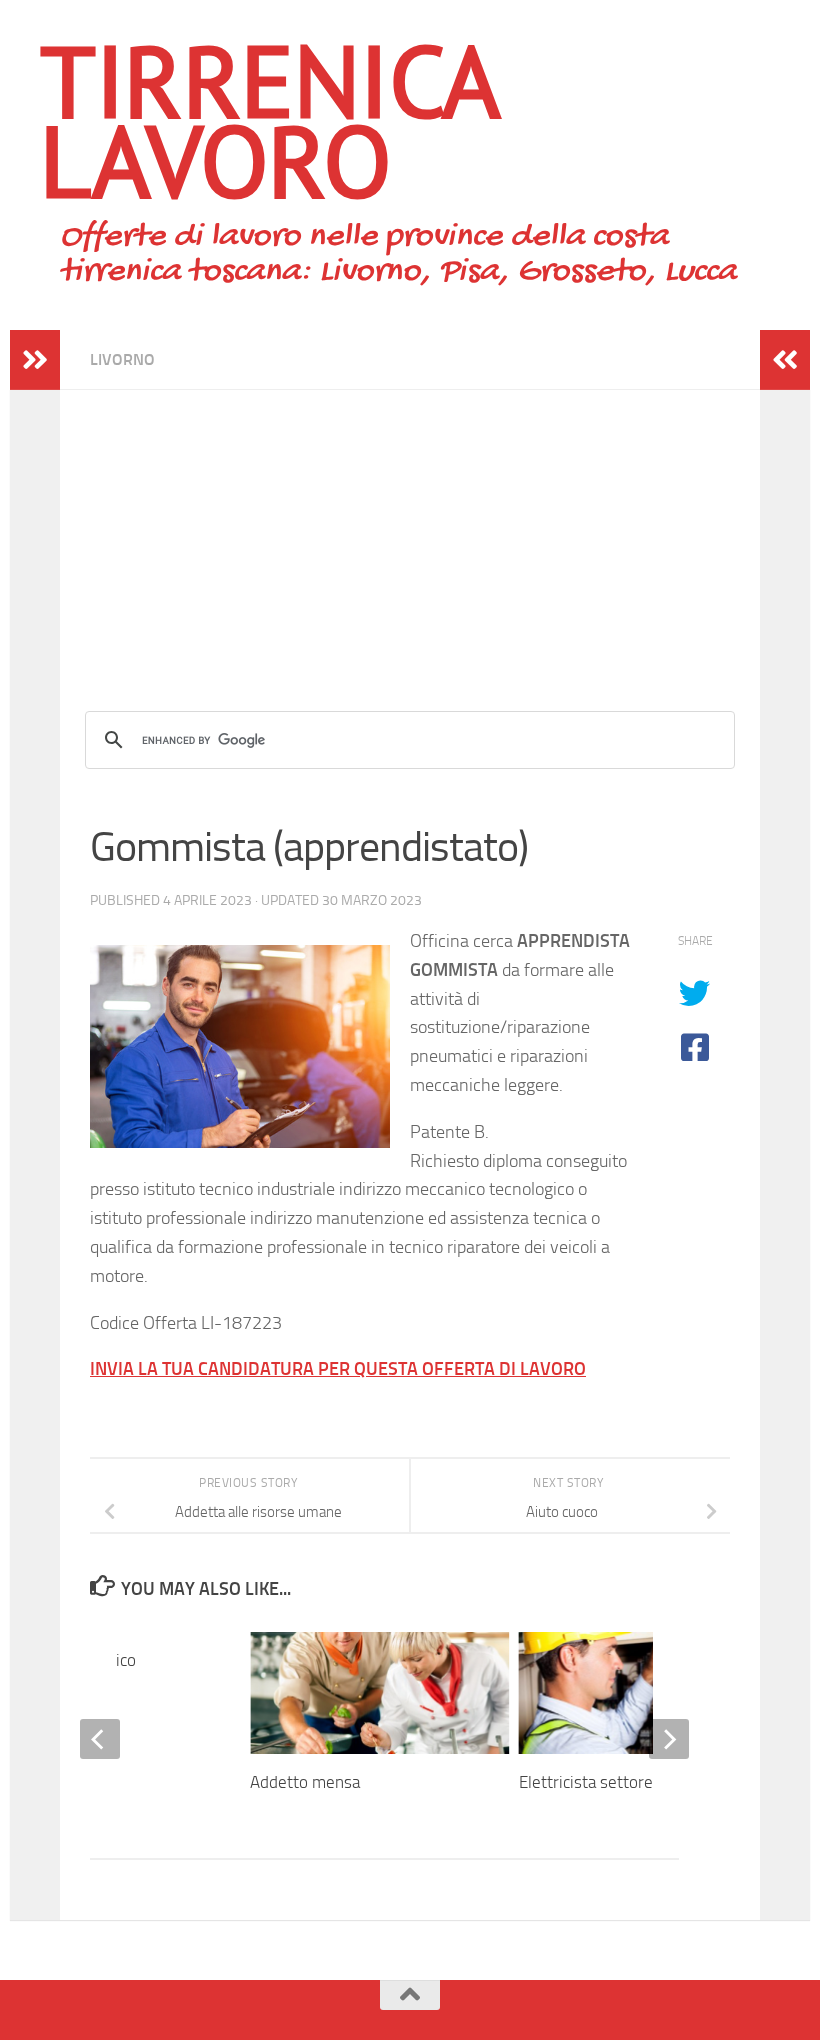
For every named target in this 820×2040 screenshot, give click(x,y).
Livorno (122, 359)
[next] (669, 1739)
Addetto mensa (305, 1782)
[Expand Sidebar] (35, 360)
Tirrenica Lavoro (268, 120)
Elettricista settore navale (611, 1782)
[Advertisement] (410, 530)
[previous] (100, 1739)
